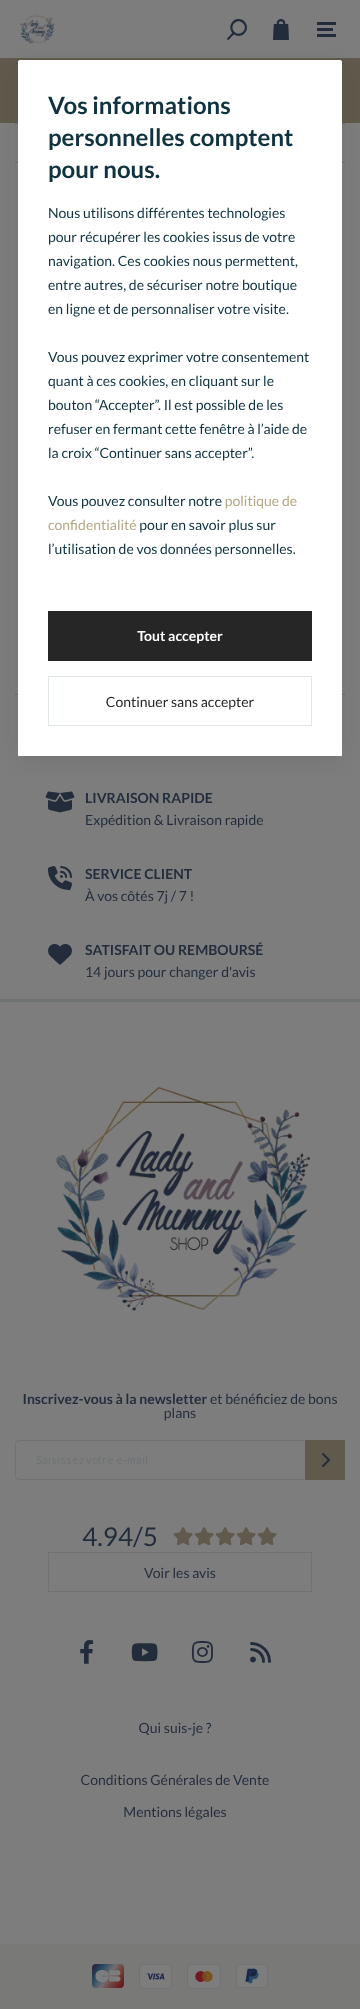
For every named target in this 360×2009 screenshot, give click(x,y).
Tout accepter (180, 635)
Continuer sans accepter (180, 701)
